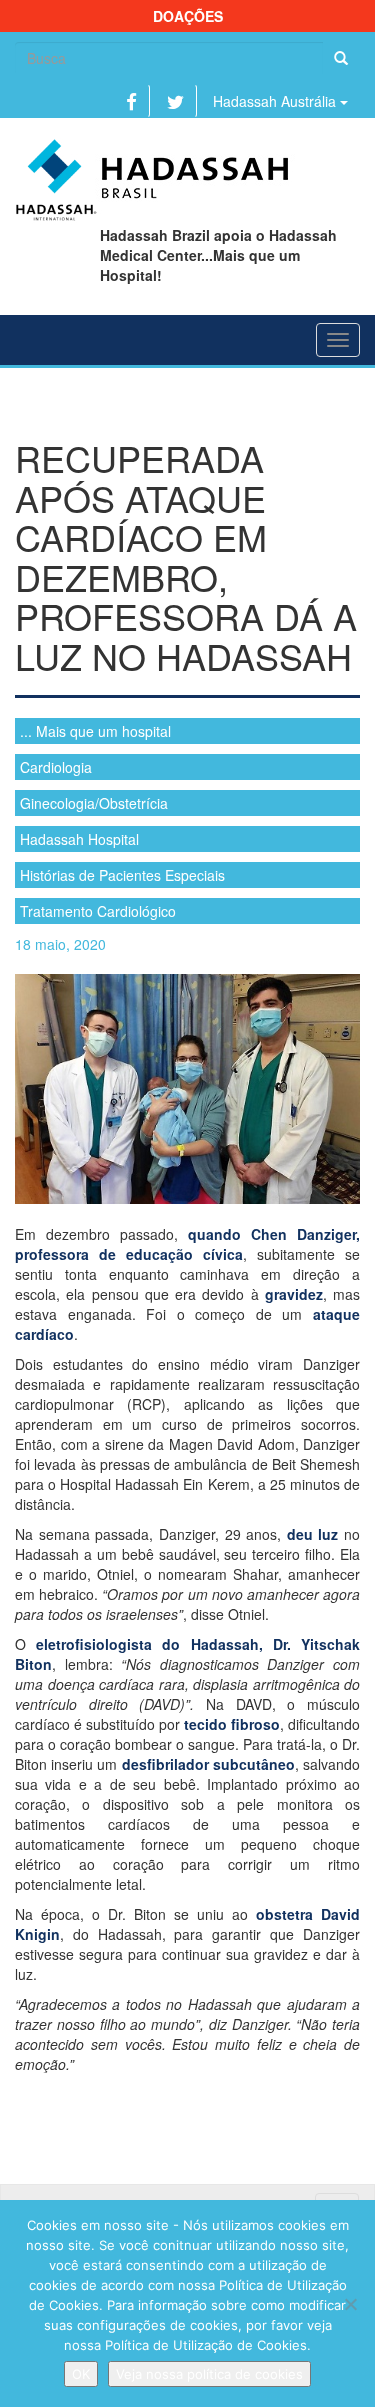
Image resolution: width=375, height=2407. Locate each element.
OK (81, 2374)
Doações (188, 16)
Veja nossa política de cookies (209, 2374)
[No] (350, 2304)
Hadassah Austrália (276, 101)
